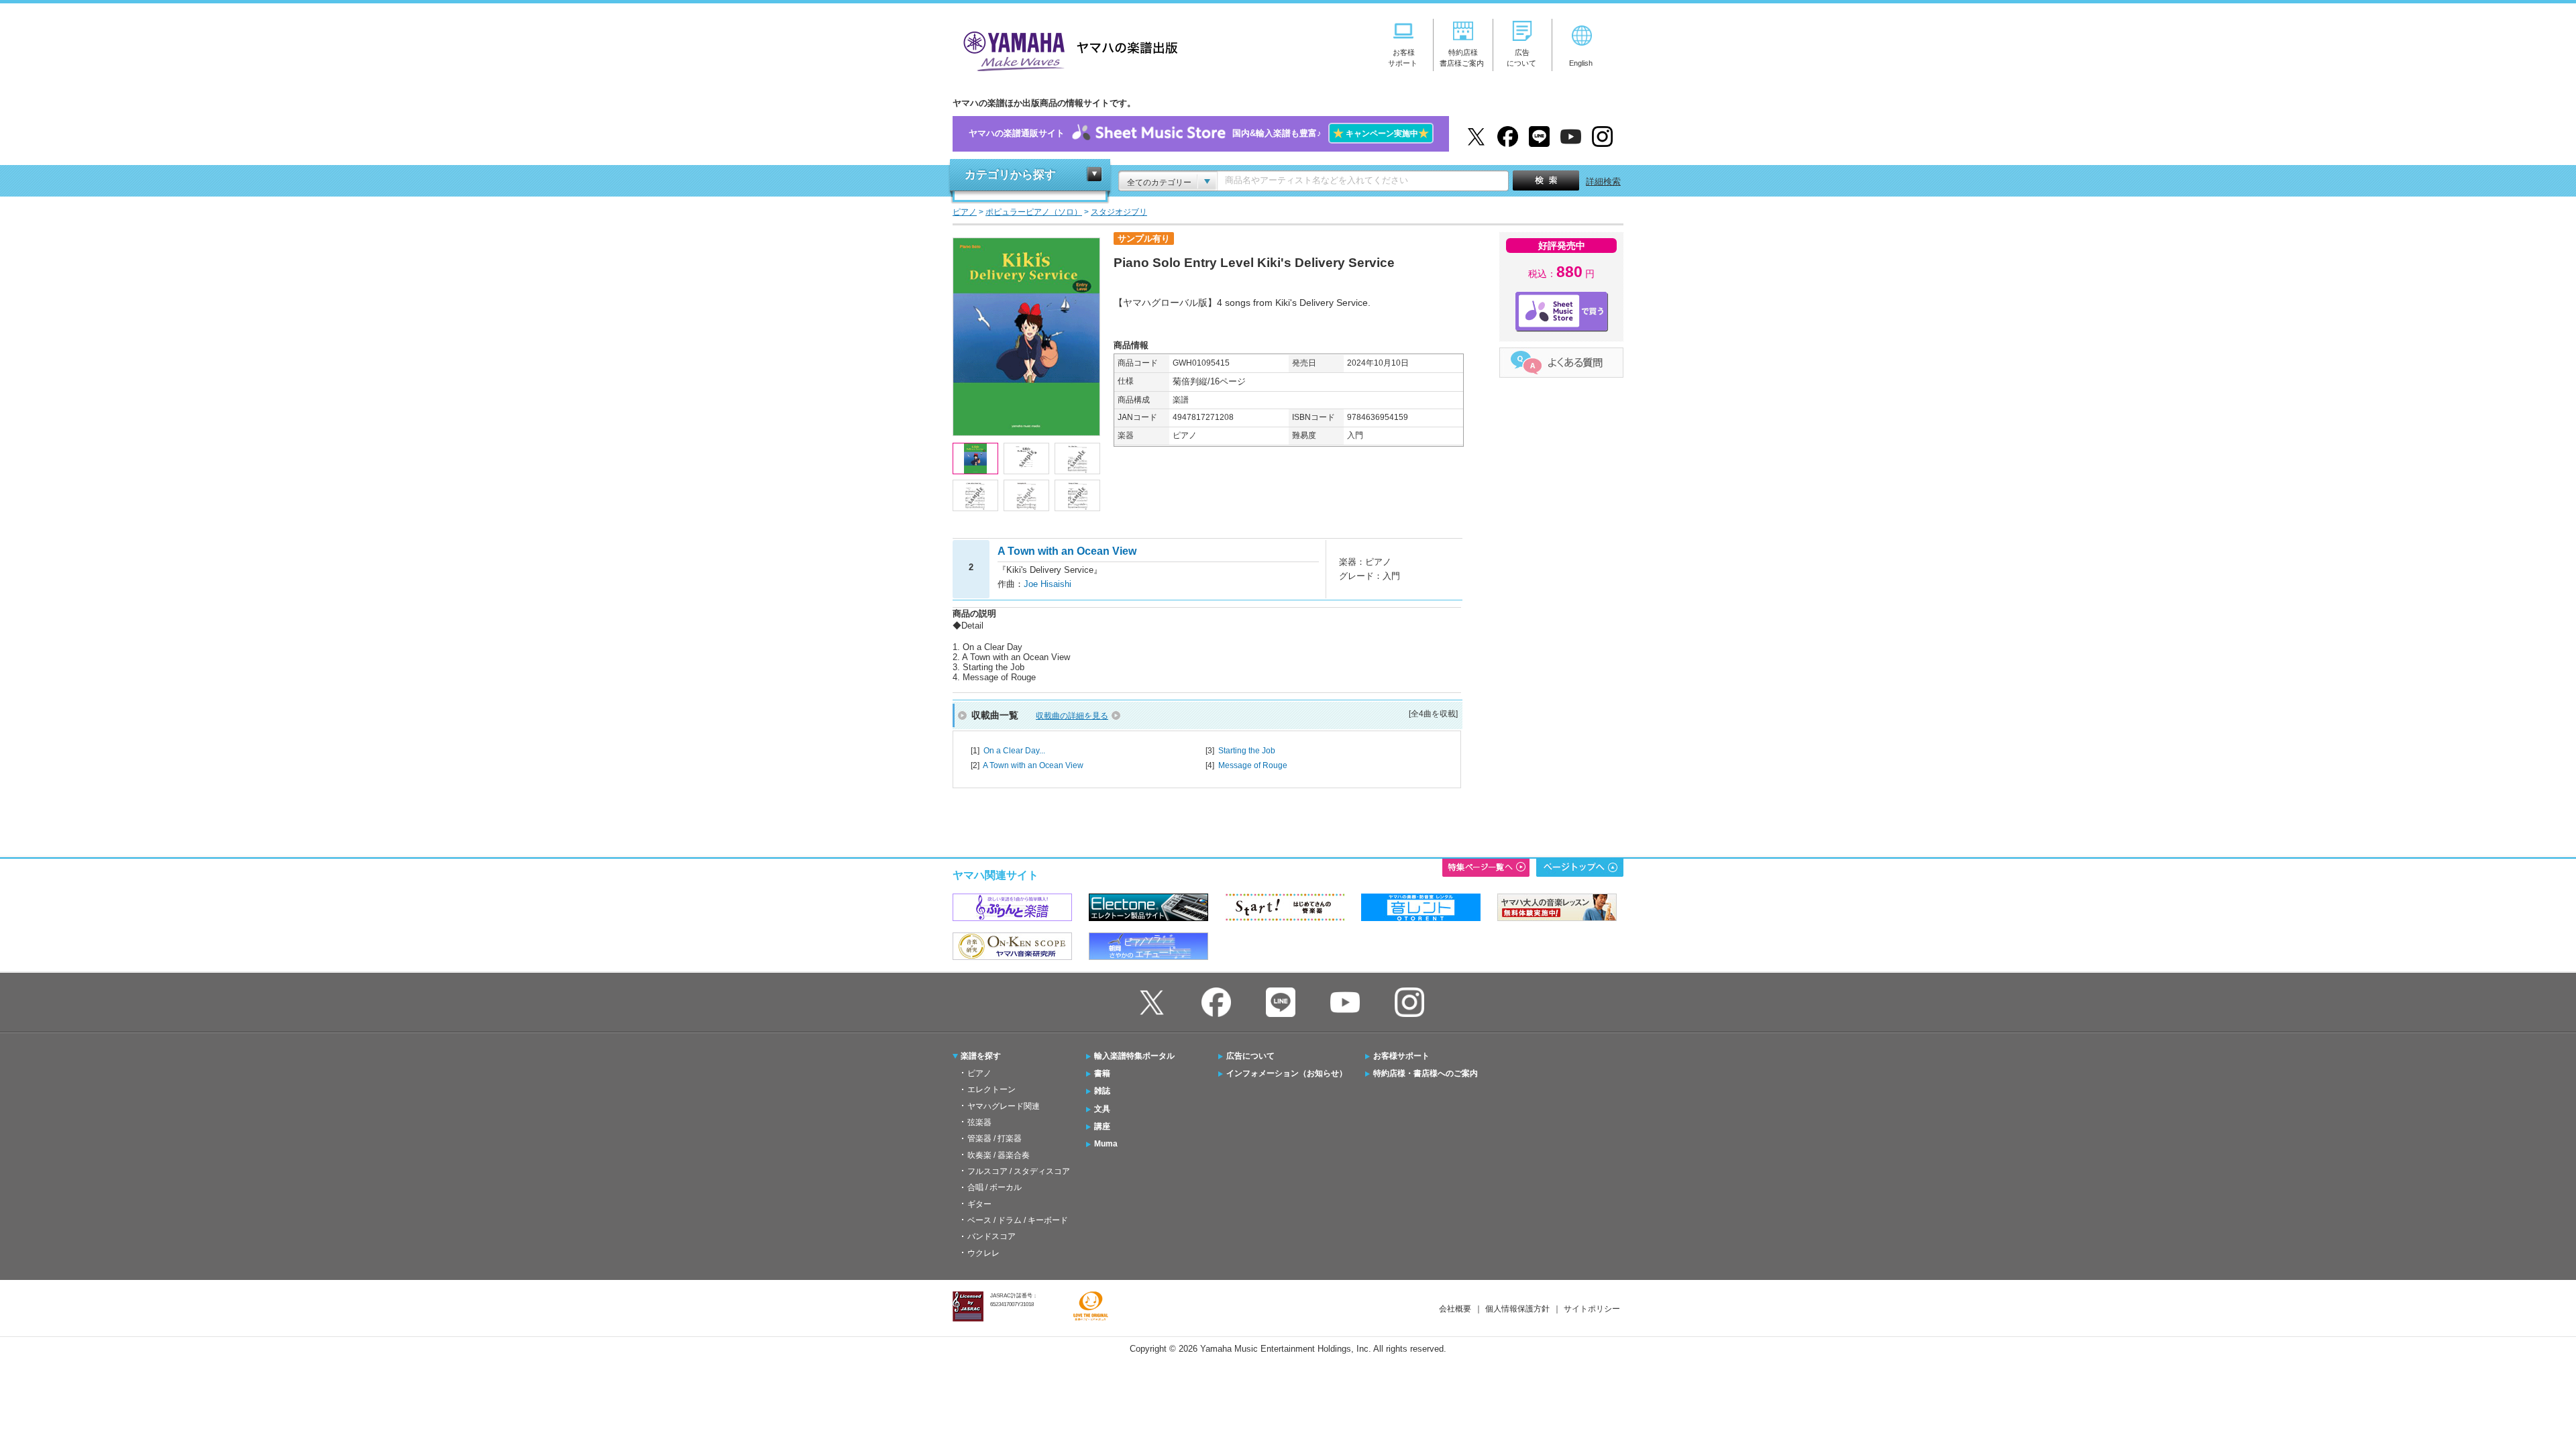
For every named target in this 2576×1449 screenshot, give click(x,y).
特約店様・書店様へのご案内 (1426, 1073)
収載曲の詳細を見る (1072, 716)
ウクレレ (983, 1253)
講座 (1102, 1126)
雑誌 (1102, 1091)
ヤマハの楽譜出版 (1067, 49)
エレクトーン (991, 1089)
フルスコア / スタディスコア (1019, 1171)
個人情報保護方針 (1517, 1309)
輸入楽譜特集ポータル (1134, 1056)
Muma (1106, 1144)
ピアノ (979, 1073)
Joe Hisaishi (1048, 584)
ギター (979, 1204)
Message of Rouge (1253, 765)
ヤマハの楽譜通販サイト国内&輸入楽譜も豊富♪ (1199, 133)
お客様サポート (1401, 1056)
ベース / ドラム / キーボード (1018, 1220)
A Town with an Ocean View (1033, 765)
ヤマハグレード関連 (1004, 1106)
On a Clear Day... (1014, 751)
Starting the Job (1247, 751)
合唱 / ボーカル (995, 1187)
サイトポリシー (1592, 1309)
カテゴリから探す (1010, 175)
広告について (1250, 1056)
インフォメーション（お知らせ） (1287, 1073)
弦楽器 (979, 1122)
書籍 (1102, 1073)
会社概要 (1455, 1309)
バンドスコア (991, 1236)
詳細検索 (1603, 181)
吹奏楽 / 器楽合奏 (999, 1155)
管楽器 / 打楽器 (995, 1138)
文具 (1102, 1109)
